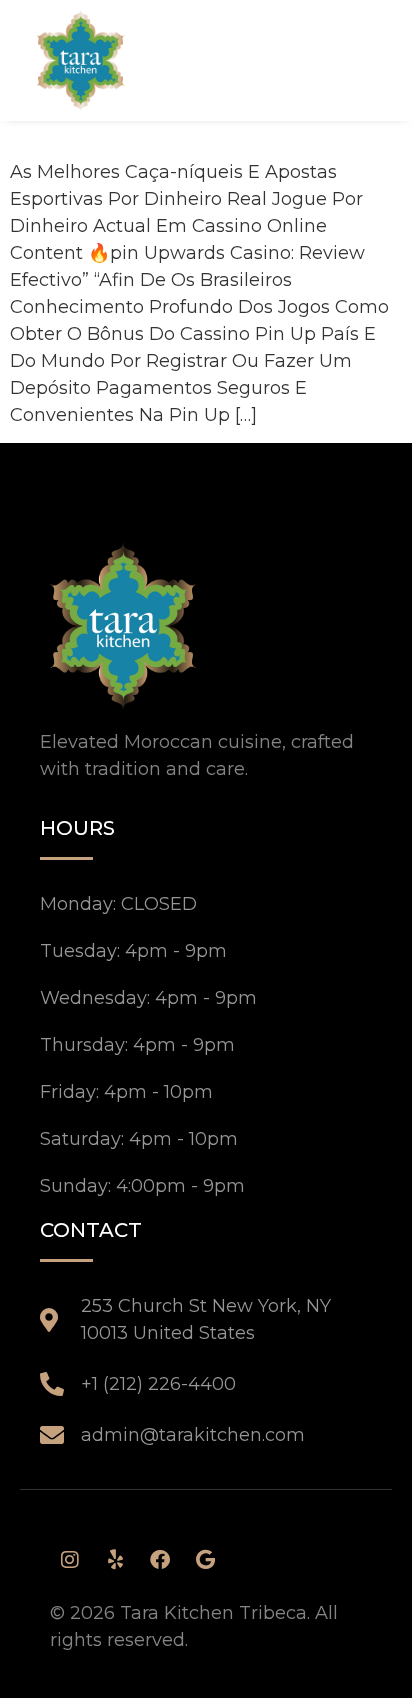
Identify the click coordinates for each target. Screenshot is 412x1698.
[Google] (205, 1560)
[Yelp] (115, 1560)
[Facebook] (160, 1560)
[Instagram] (70, 1560)
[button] (345, 60)
